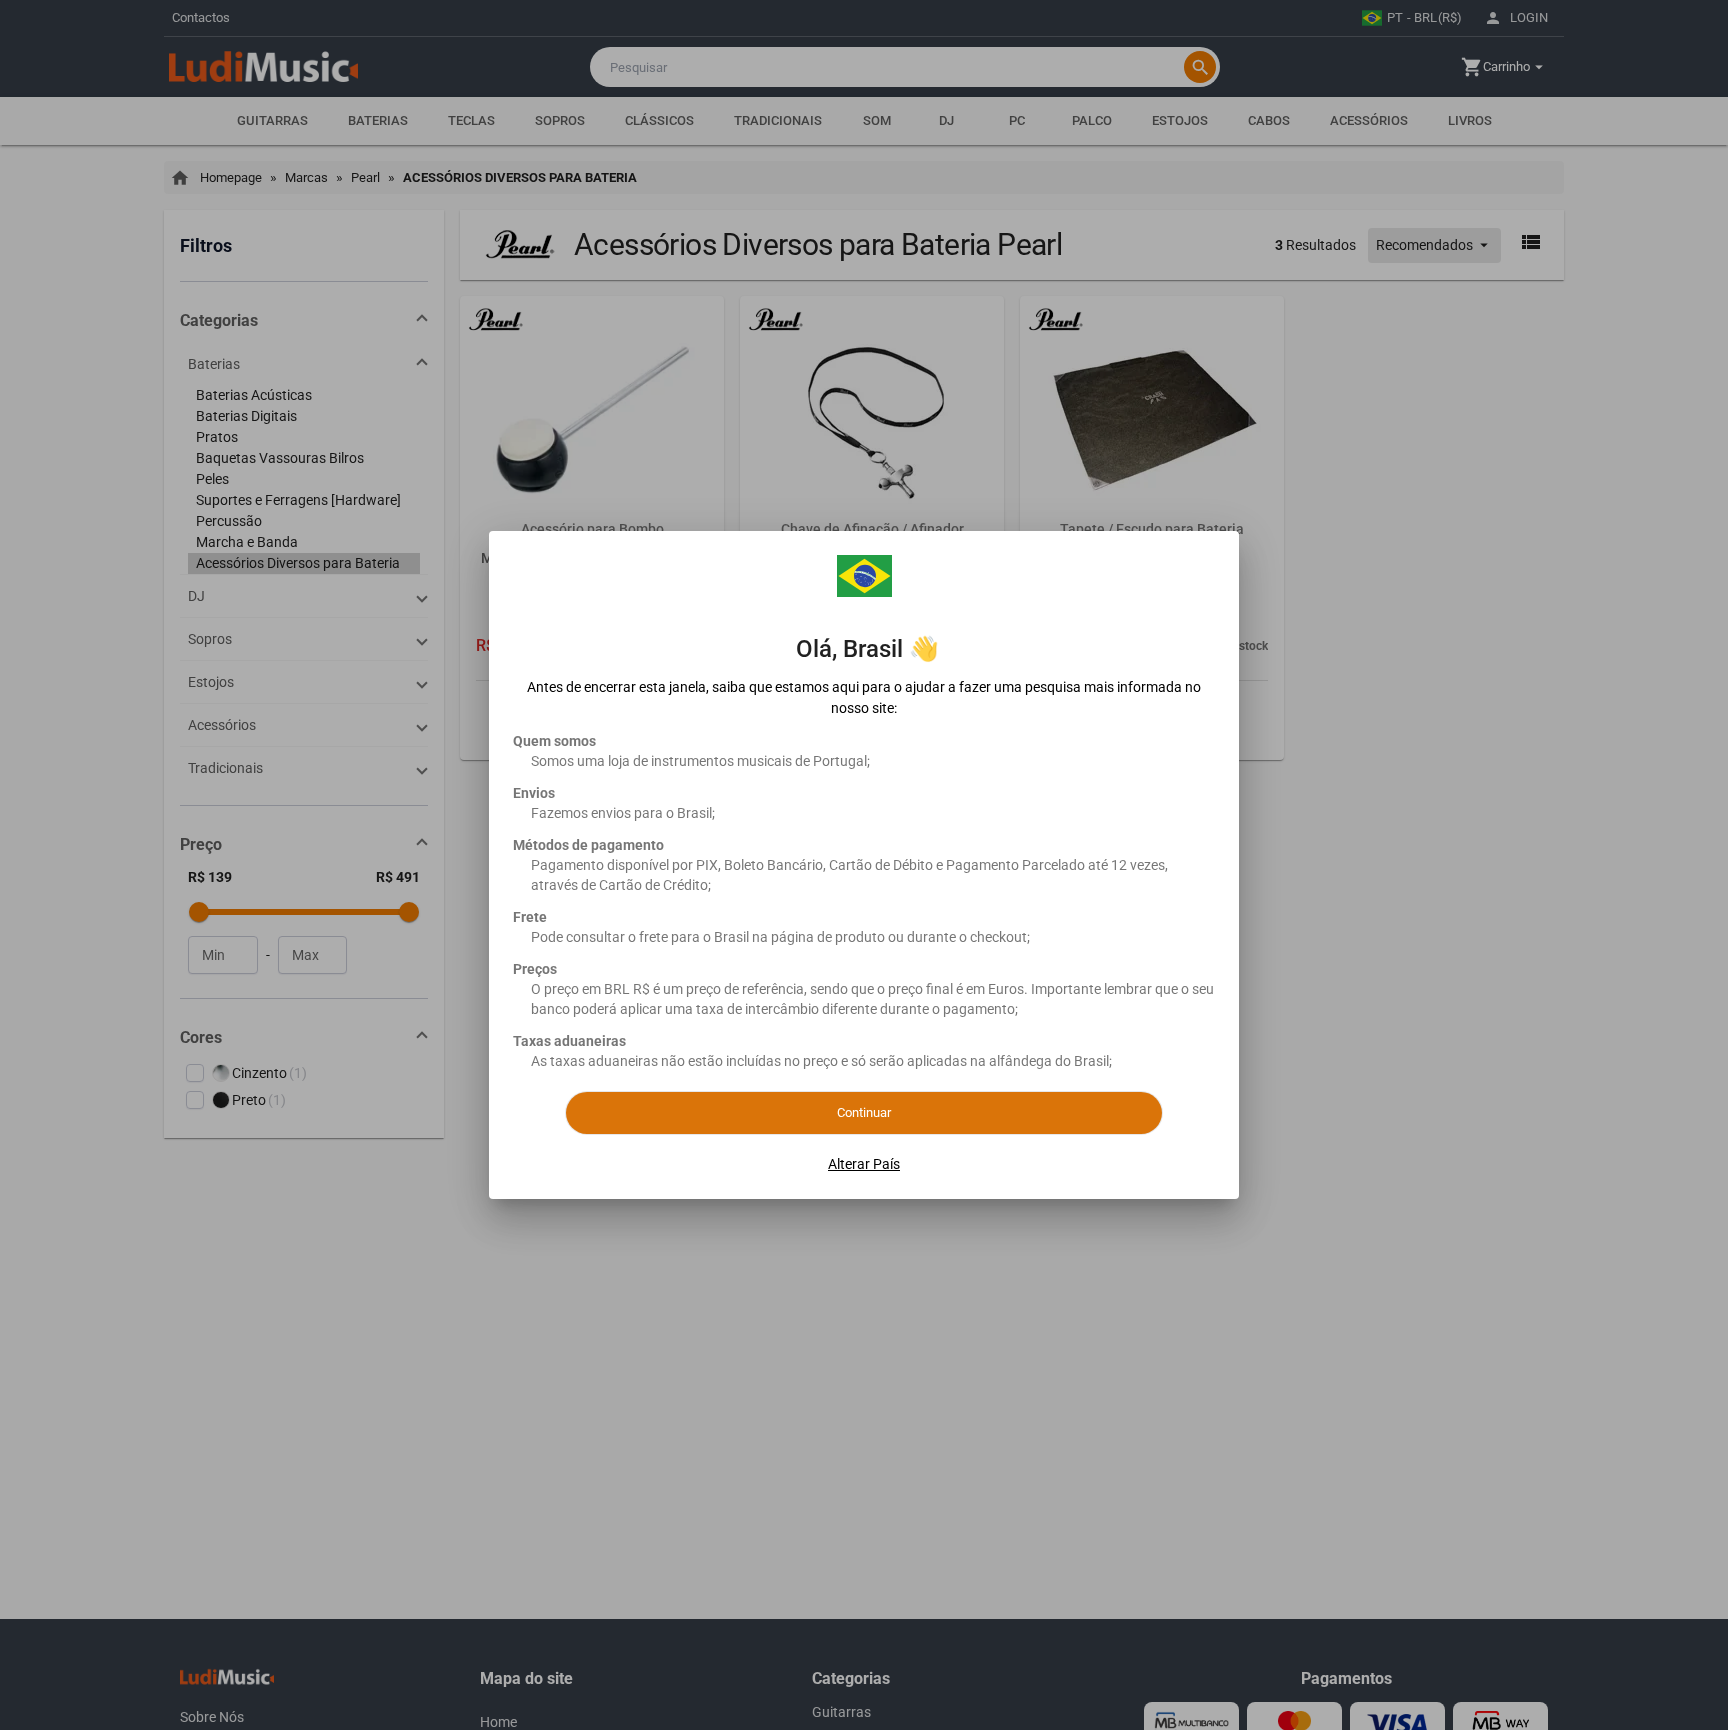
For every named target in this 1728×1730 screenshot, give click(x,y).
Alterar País (864, 1164)
